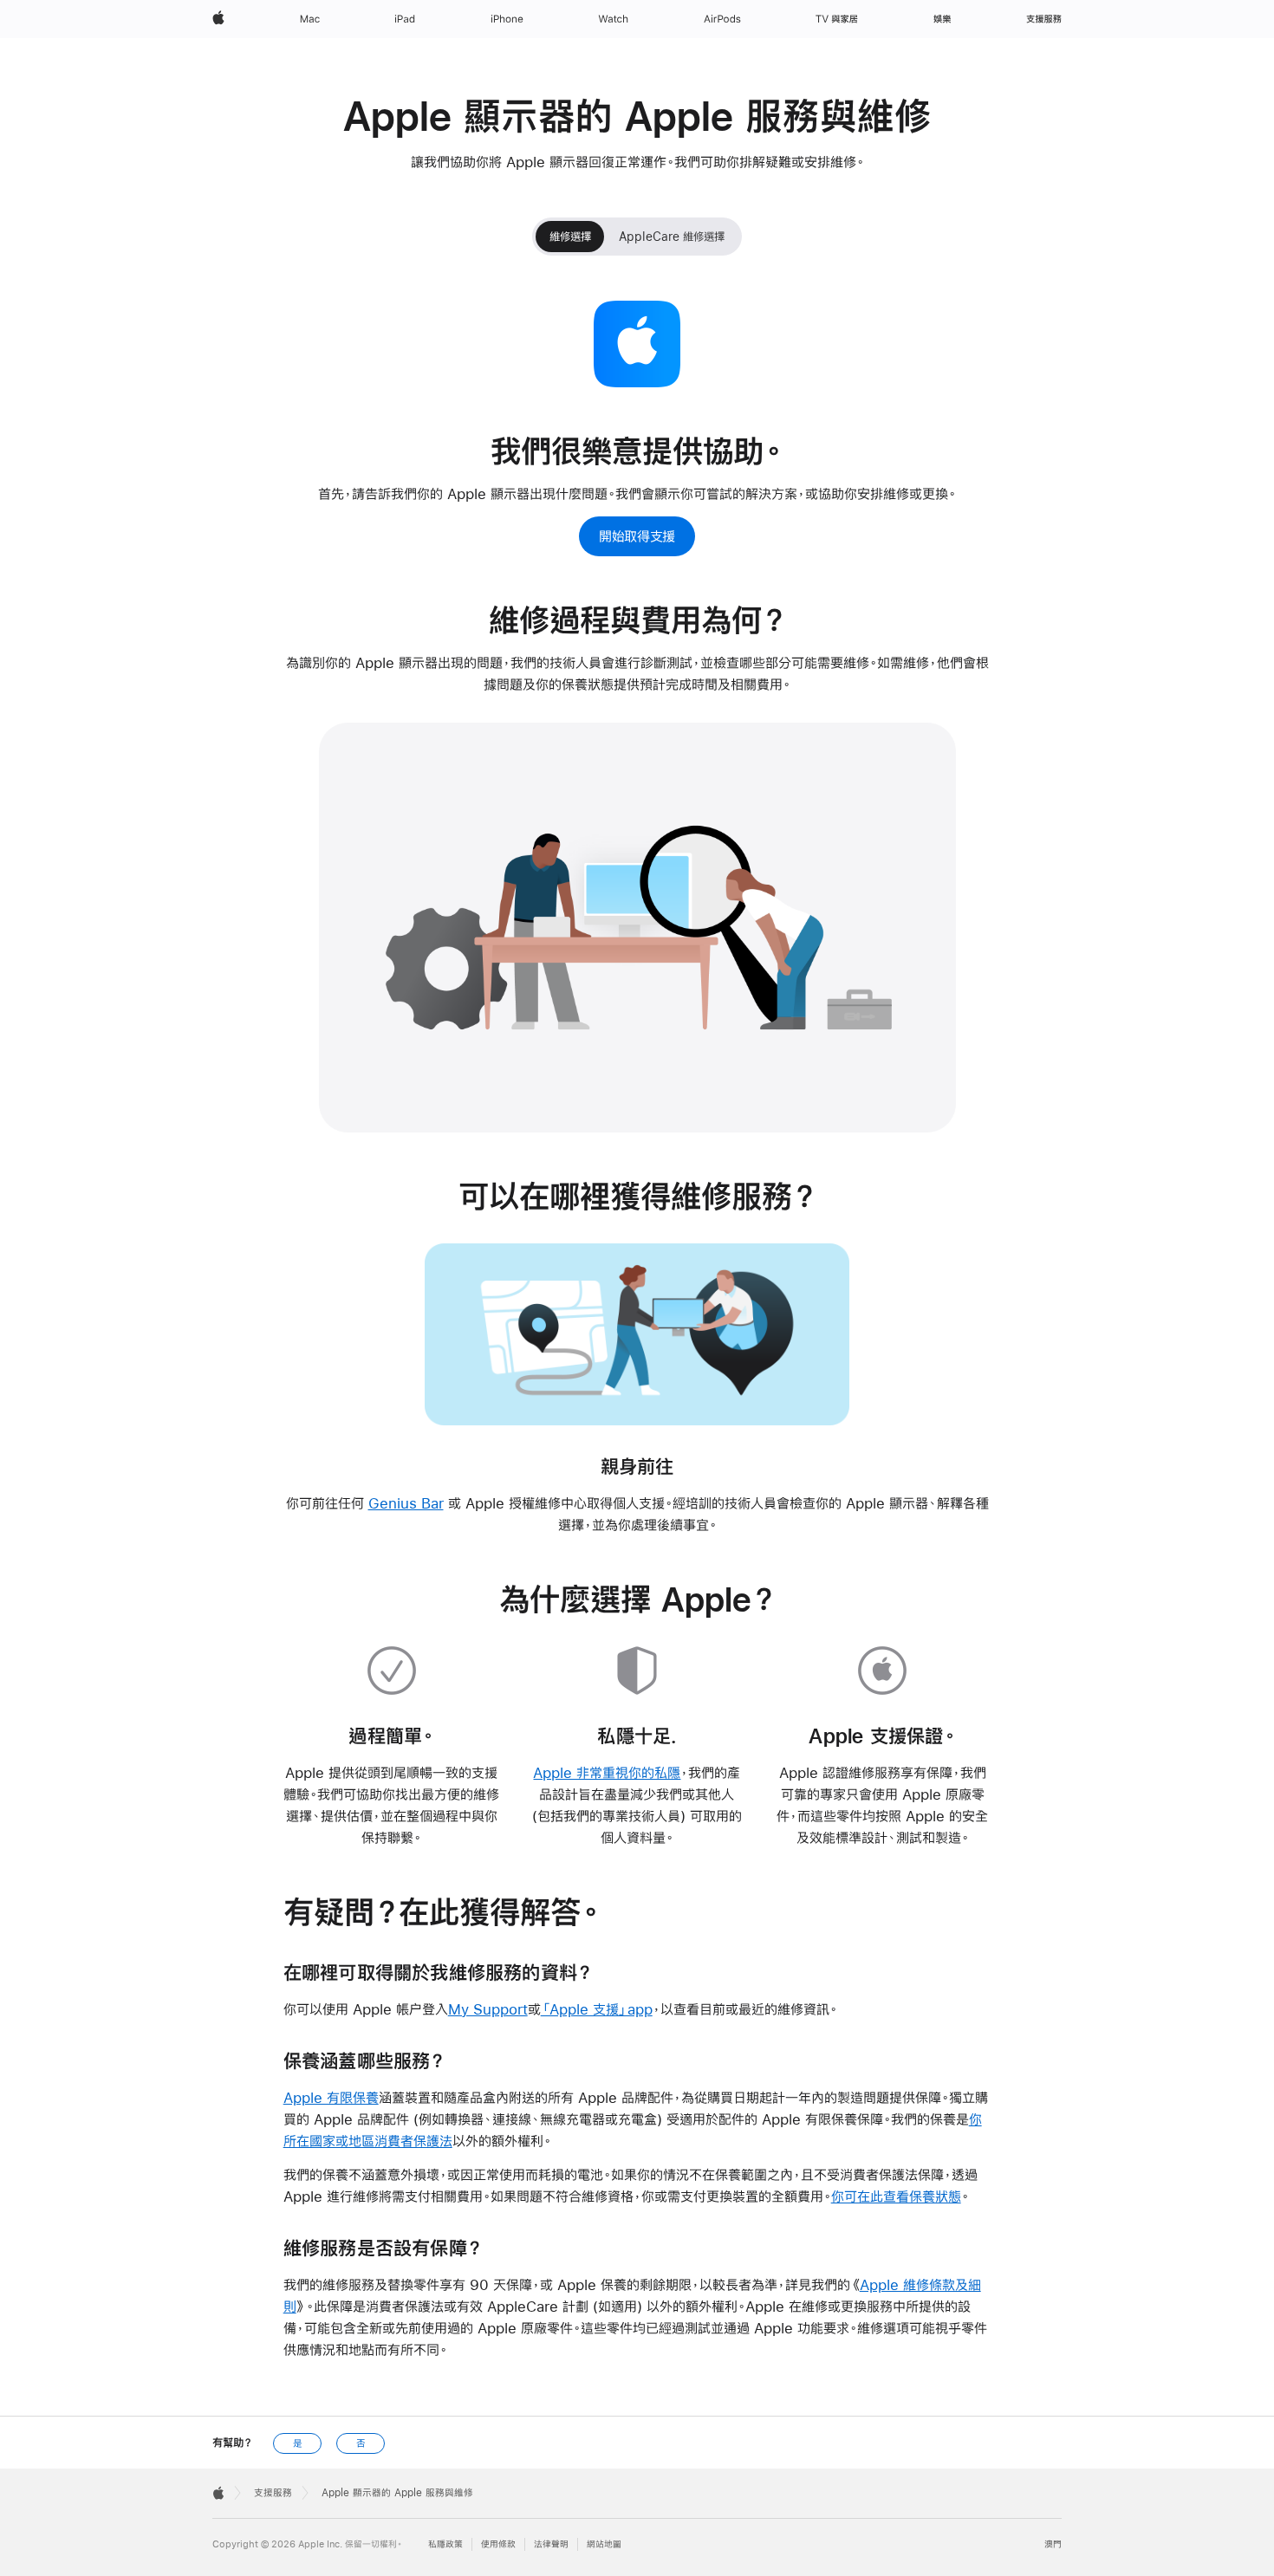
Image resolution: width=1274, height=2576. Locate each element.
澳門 (1053, 2544)
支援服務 (273, 2493)
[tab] (570, 237)
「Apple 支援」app (597, 2009)
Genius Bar (406, 1503)
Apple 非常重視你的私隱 (607, 1772)
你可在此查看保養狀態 (896, 2196)
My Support (488, 2009)
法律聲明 (551, 2544)
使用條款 (498, 2544)
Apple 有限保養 (331, 2097)
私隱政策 (445, 2544)
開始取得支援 (637, 536)
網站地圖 (604, 2544)
